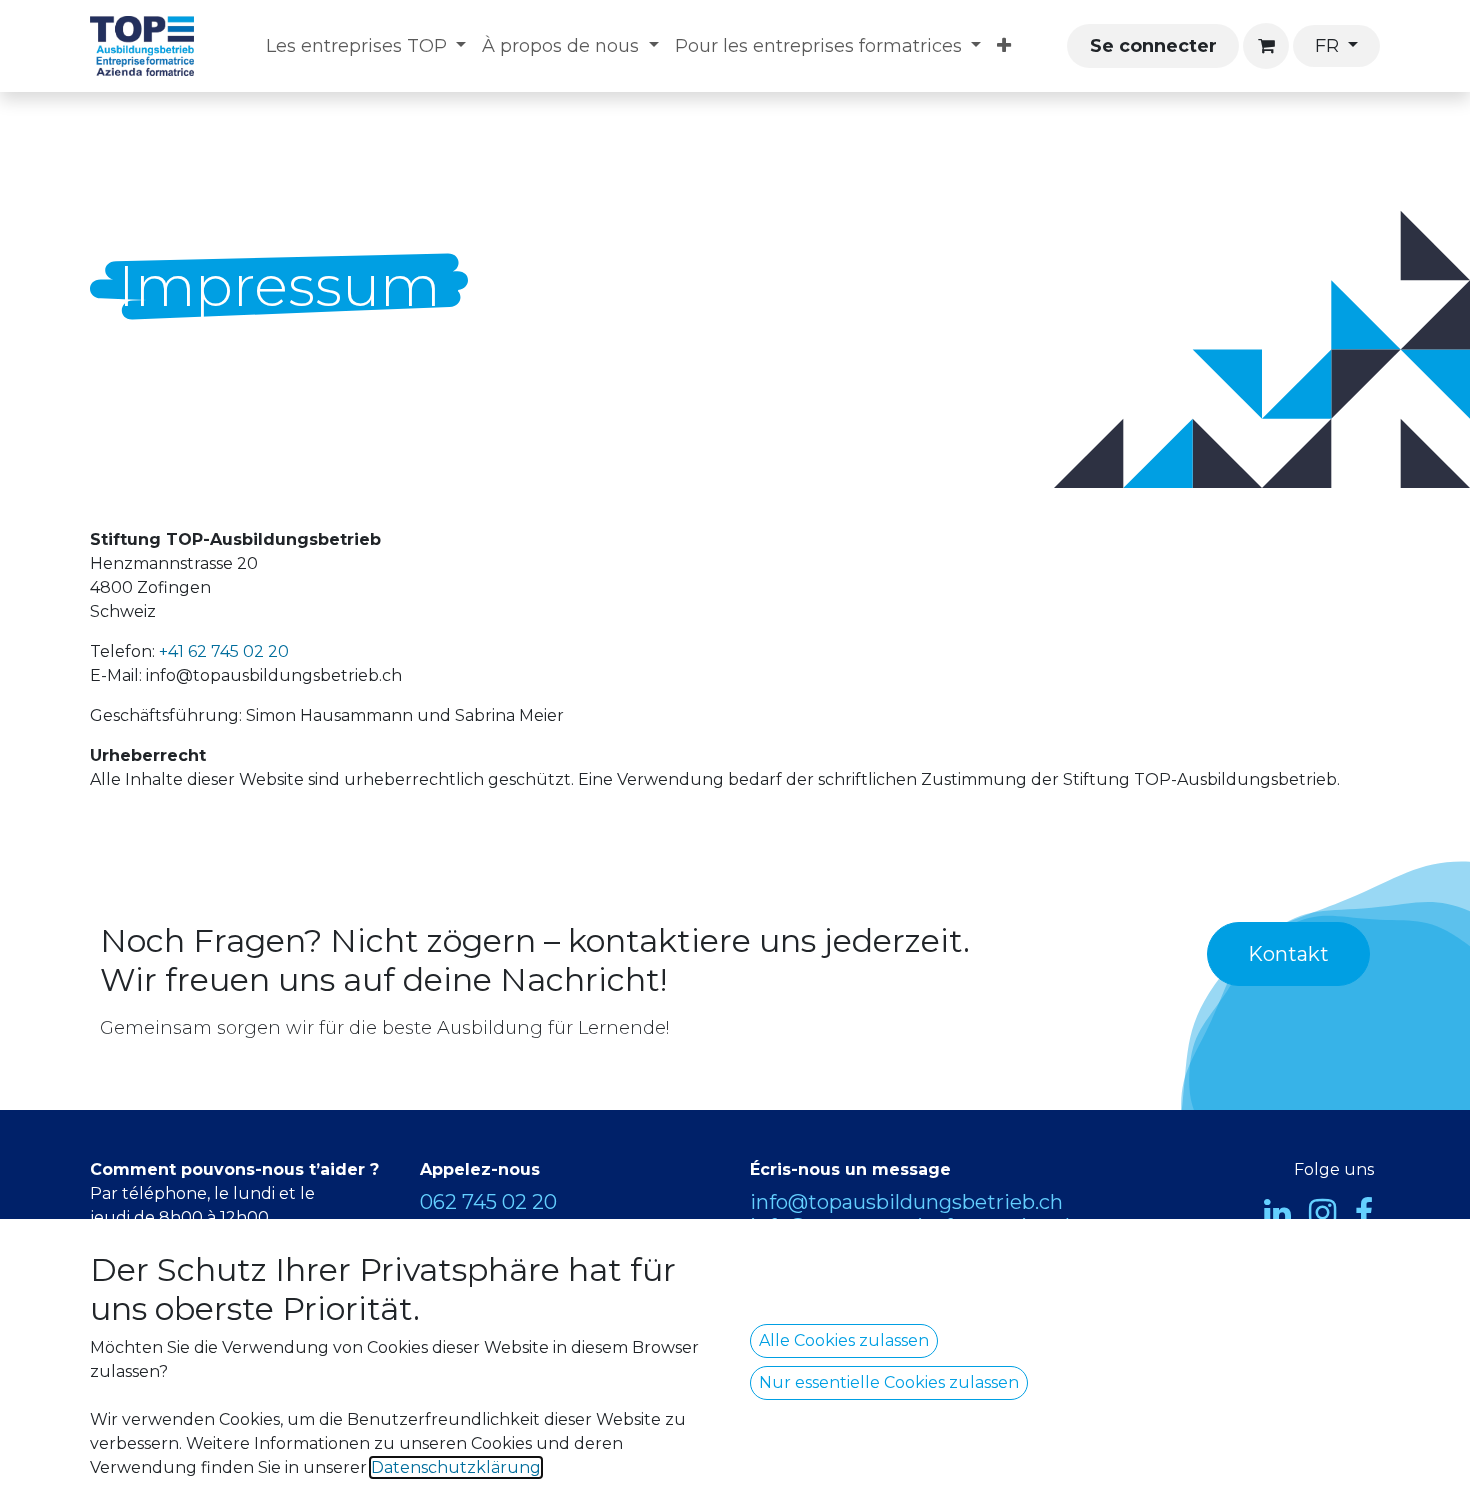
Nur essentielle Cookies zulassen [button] (889, 1382)
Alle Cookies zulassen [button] (844, 1340)
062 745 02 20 (488, 1202)
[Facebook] (1364, 1213)
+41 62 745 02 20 (224, 651)
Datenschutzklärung (456, 1467)
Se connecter (1153, 46)
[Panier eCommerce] (1266, 46)
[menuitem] (366, 46)
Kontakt (1288, 954)
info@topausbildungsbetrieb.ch (906, 1202)
